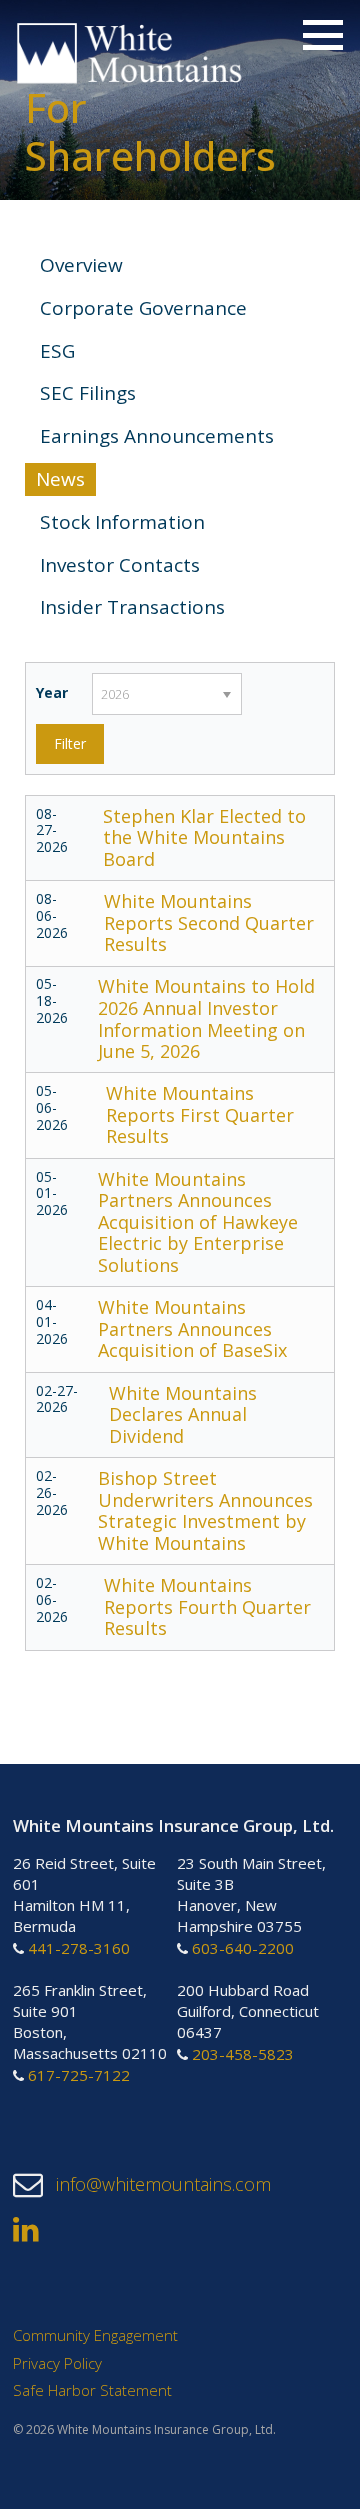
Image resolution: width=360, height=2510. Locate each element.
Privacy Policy (57, 2363)
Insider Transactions (132, 607)
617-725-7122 (79, 2075)
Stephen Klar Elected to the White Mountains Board (204, 837)
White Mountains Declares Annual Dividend (183, 1414)
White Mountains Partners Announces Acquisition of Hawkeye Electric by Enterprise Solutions (198, 1222)
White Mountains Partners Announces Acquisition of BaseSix (192, 1328)
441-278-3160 (79, 1949)
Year (52, 692)
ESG (57, 351)
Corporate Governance (143, 308)
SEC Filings (88, 393)
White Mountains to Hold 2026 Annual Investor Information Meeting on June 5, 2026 (206, 1018)
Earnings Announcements (157, 436)
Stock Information (122, 522)
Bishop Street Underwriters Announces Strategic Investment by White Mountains (205, 1510)
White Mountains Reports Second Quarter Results (209, 922)
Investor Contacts (120, 565)
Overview (81, 265)
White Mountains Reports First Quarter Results (200, 1114)
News (60, 479)
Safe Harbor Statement (92, 2391)
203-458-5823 (243, 2054)
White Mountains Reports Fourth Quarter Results (207, 1606)
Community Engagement (95, 2336)
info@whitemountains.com (161, 2185)
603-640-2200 (243, 1949)
